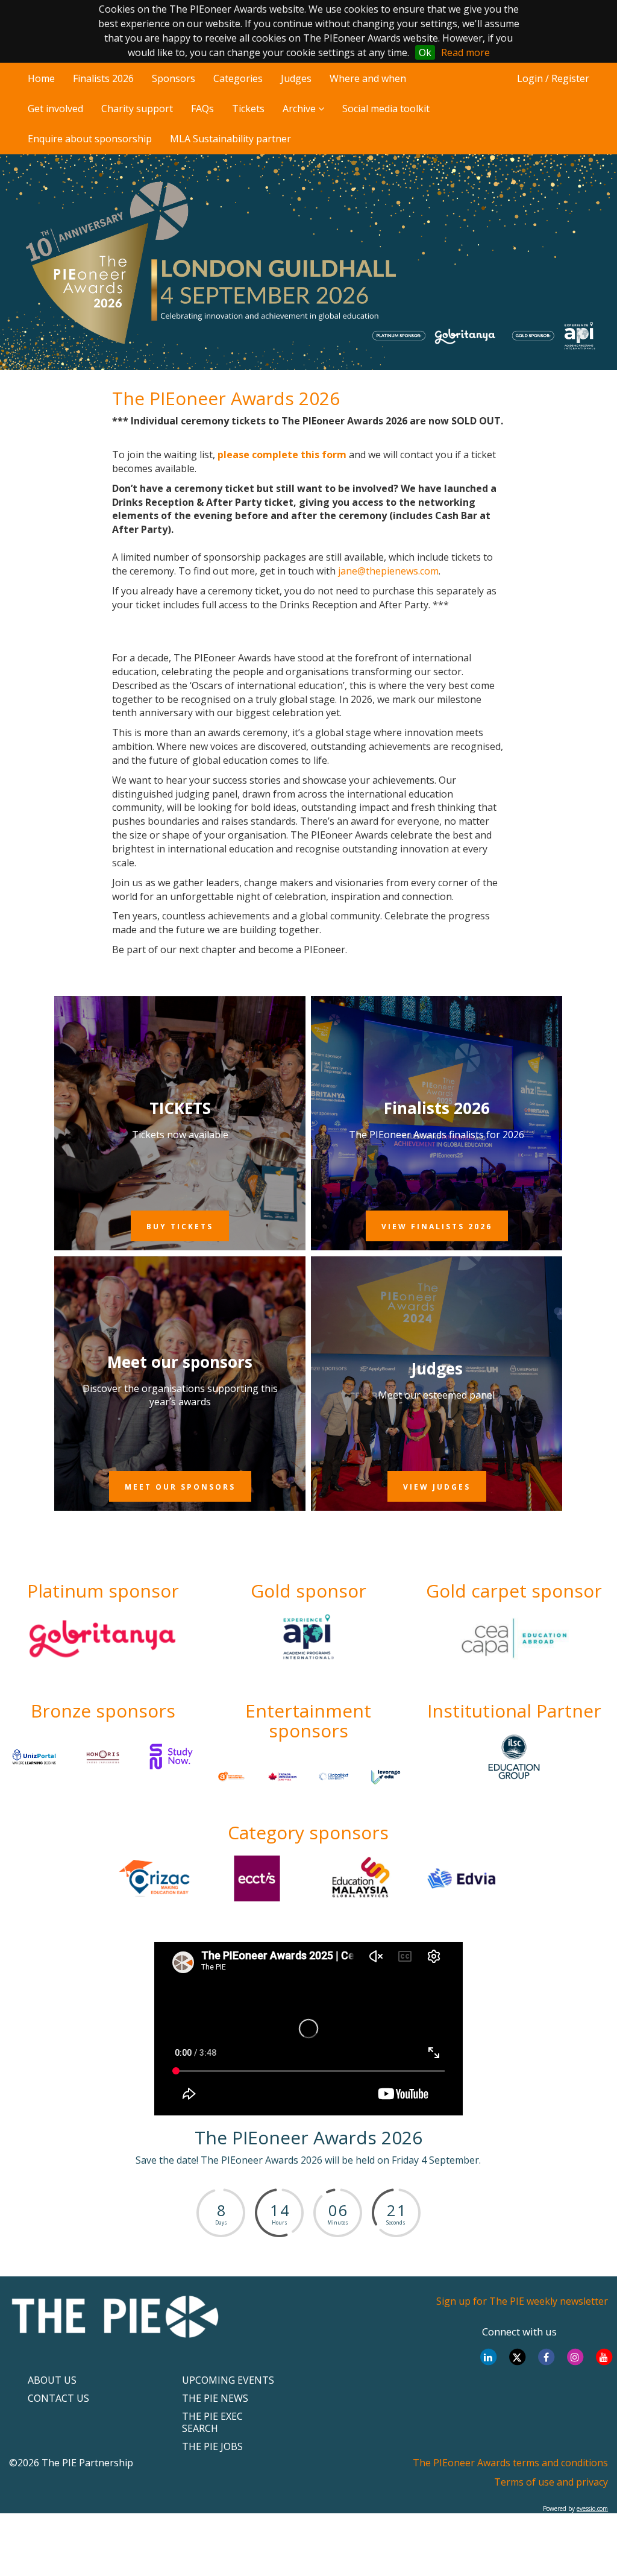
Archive (300, 109)
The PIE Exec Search (212, 2422)
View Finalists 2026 (437, 1227)
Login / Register (553, 78)
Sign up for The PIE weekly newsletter (522, 2301)
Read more (465, 52)
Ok (425, 52)
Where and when (368, 78)
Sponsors (174, 78)
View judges (437, 1487)
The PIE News (215, 2398)
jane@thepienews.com (388, 571)
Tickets (248, 109)
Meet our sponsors (180, 1362)
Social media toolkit (386, 109)
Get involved (55, 109)
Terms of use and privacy (551, 2482)
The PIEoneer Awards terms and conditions (510, 2463)
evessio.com (592, 2508)
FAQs (202, 109)
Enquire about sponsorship (90, 139)
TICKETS (180, 1108)
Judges (296, 78)
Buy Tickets (180, 1227)
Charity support (137, 109)
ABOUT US (52, 2380)
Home (41, 78)
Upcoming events (228, 2380)
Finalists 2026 (103, 78)
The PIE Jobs (212, 2446)
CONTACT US (58, 2398)
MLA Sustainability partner (230, 139)
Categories (238, 78)
